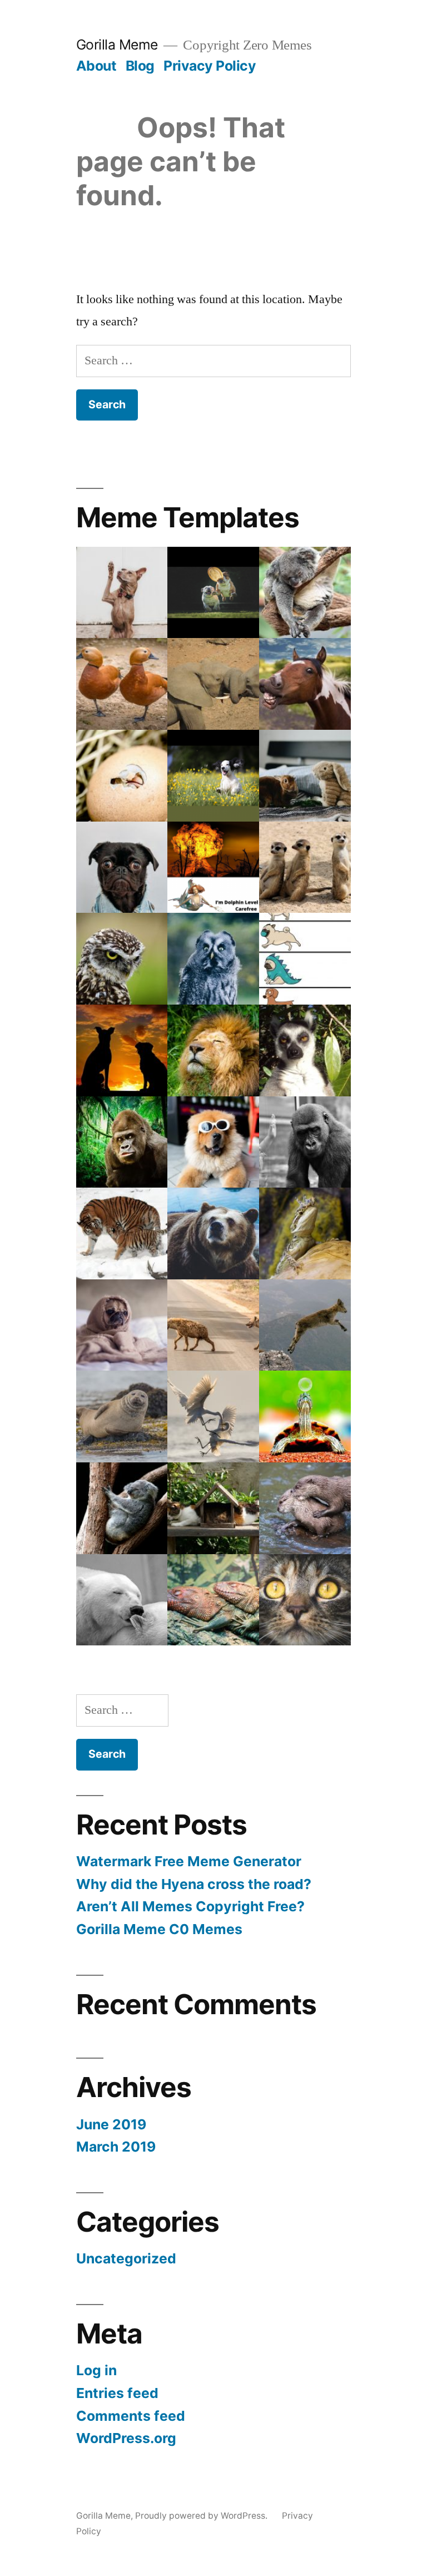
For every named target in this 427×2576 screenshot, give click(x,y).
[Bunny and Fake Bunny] (305, 776)
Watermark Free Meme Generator (189, 1861)
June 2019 (111, 2124)
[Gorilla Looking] (122, 1142)
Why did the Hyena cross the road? (194, 1884)
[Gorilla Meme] (213, 776)
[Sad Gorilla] (305, 1142)
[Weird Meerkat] (305, 867)
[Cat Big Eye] (305, 1600)
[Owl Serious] (122, 959)
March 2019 (116, 2147)
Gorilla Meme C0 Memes (159, 1929)
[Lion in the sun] (213, 1050)
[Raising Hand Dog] (122, 593)
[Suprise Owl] (213, 959)
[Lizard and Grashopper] (305, 1233)
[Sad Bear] (213, 1233)
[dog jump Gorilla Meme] (213, 593)
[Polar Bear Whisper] (122, 1600)
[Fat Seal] (122, 1416)
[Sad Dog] (122, 867)
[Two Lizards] (213, 1600)
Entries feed (117, 2393)
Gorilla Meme (117, 45)
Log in (96, 2370)
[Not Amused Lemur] (305, 1050)
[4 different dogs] (305, 959)
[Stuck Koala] (122, 1508)
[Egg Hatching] (122, 776)
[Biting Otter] (305, 1508)
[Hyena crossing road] (213, 1325)
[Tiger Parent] (122, 1233)
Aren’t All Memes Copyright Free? (190, 1906)
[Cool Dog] (213, 1142)
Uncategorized (126, 2258)
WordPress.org (126, 2438)
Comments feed (131, 2416)
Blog (140, 66)
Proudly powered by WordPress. (202, 2516)
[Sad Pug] (122, 1325)
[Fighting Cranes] (213, 1416)
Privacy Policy (210, 66)
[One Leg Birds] (122, 684)
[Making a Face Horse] (305, 684)
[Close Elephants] (213, 684)
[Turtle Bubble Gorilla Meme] (305, 1416)
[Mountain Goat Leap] (305, 1325)
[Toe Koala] (305, 593)
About (96, 66)
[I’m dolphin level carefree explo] (213, 867)
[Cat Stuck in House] (213, 1508)
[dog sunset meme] (122, 1050)
